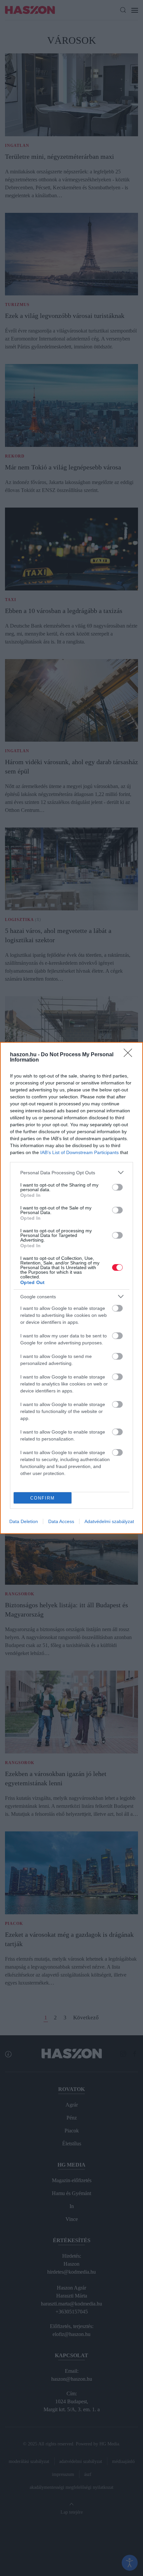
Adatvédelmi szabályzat (109, 1521)
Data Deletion (24, 1521)
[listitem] (71, 1172)
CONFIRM (43, 1498)
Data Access (61, 1521)
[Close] (130, 1055)
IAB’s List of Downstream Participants (79, 1152)
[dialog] (71, 1288)
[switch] (117, 1187)
